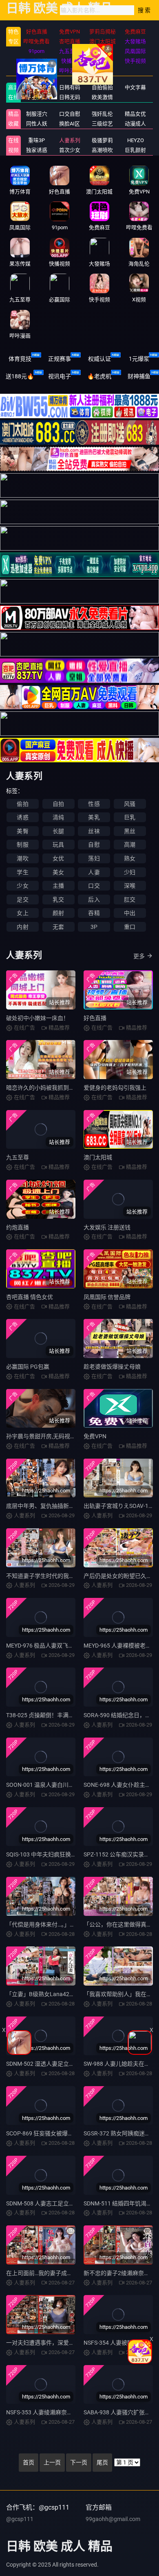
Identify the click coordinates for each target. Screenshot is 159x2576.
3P (94, 927)
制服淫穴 (37, 114)
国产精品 (37, 87)
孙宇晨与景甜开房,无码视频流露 (47, 1436)
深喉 (130, 886)
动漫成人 (135, 124)
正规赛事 (60, 359)
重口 (130, 927)
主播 (58, 886)
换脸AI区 (70, 124)
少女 (22, 886)
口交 (94, 886)
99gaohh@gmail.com (113, 2519)
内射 (22, 927)
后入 (94, 900)
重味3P (36, 140)
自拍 (58, 804)
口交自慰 (70, 114)
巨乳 (130, 817)
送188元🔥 (20, 376)
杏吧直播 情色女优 (30, 1297)
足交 (22, 900)
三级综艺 (102, 124)
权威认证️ (99, 359)
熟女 (130, 858)
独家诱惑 (37, 150)
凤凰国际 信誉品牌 (107, 1297)
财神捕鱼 (139, 376)
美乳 (94, 817)
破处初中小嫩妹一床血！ (38, 1018)
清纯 (58, 817)
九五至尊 (18, 1157)
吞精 (94, 913)
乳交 (58, 900)
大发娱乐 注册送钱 (107, 1227)
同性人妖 (37, 124)
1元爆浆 (139, 359)
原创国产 (37, 97)
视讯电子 (60, 376)
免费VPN (95, 1436)
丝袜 (94, 831)
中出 (130, 913)
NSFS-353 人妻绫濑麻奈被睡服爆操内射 (56, 2412)
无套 (58, 927)
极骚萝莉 (102, 140)
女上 (22, 913)
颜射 (58, 913)
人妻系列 (70, 140)
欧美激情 (102, 97)
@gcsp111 (20, 2519)
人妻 (94, 872)
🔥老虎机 (99, 376)
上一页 (52, 2462)
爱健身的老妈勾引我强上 (115, 1088)
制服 (22, 845)
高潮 (130, 845)
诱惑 (22, 817)
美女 (58, 872)
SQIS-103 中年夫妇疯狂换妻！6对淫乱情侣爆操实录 (72, 1854)
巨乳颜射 (135, 150)
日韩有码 (70, 87)
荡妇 (94, 858)
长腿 (58, 831)
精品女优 (135, 114)
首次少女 (70, 150)
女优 (58, 858)
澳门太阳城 (98, 1157)
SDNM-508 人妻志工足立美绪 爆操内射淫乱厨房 (67, 2203)
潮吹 (22, 858)
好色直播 (95, 1018)
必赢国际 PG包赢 (28, 1367)
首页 (29, 2462)
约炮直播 (18, 1227)
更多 (139, 956)
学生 (22, 872)
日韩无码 (70, 97)
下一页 (79, 2462)
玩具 (58, 845)
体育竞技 (20, 359)
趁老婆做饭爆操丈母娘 (112, 1367)
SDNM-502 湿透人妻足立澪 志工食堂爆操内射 (64, 2064)
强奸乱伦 (102, 114)
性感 (94, 804)
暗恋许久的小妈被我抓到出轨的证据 (52, 1088)
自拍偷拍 (102, 87)
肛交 (130, 900)
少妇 (130, 872)
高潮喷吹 (102, 150)
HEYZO (136, 140)
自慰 (94, 845)
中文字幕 (135, 87)
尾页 (102, 2462)
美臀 (22, 831)
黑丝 (130, 831)
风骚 (130, 804)
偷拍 (22, 804)
